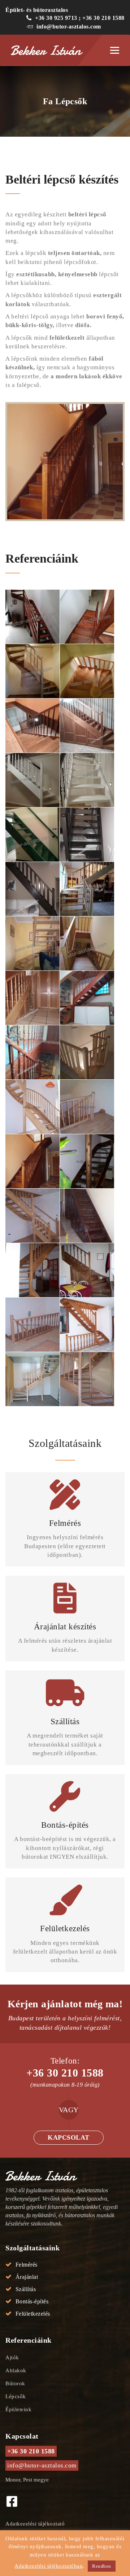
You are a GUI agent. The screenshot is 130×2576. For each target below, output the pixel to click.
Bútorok (15, 2383)
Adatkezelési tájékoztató (35, 2524)
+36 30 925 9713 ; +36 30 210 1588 (80, 18)
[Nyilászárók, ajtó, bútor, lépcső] (51, 50)
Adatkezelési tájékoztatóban (49, 2566)
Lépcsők (16, 2396)
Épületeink (18, 2409)
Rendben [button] (102, 2566)
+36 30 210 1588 (65, 2073)
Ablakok (16, 2370)
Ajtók (12, 2357)
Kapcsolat (69, 2137)
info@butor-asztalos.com (69, 27)
